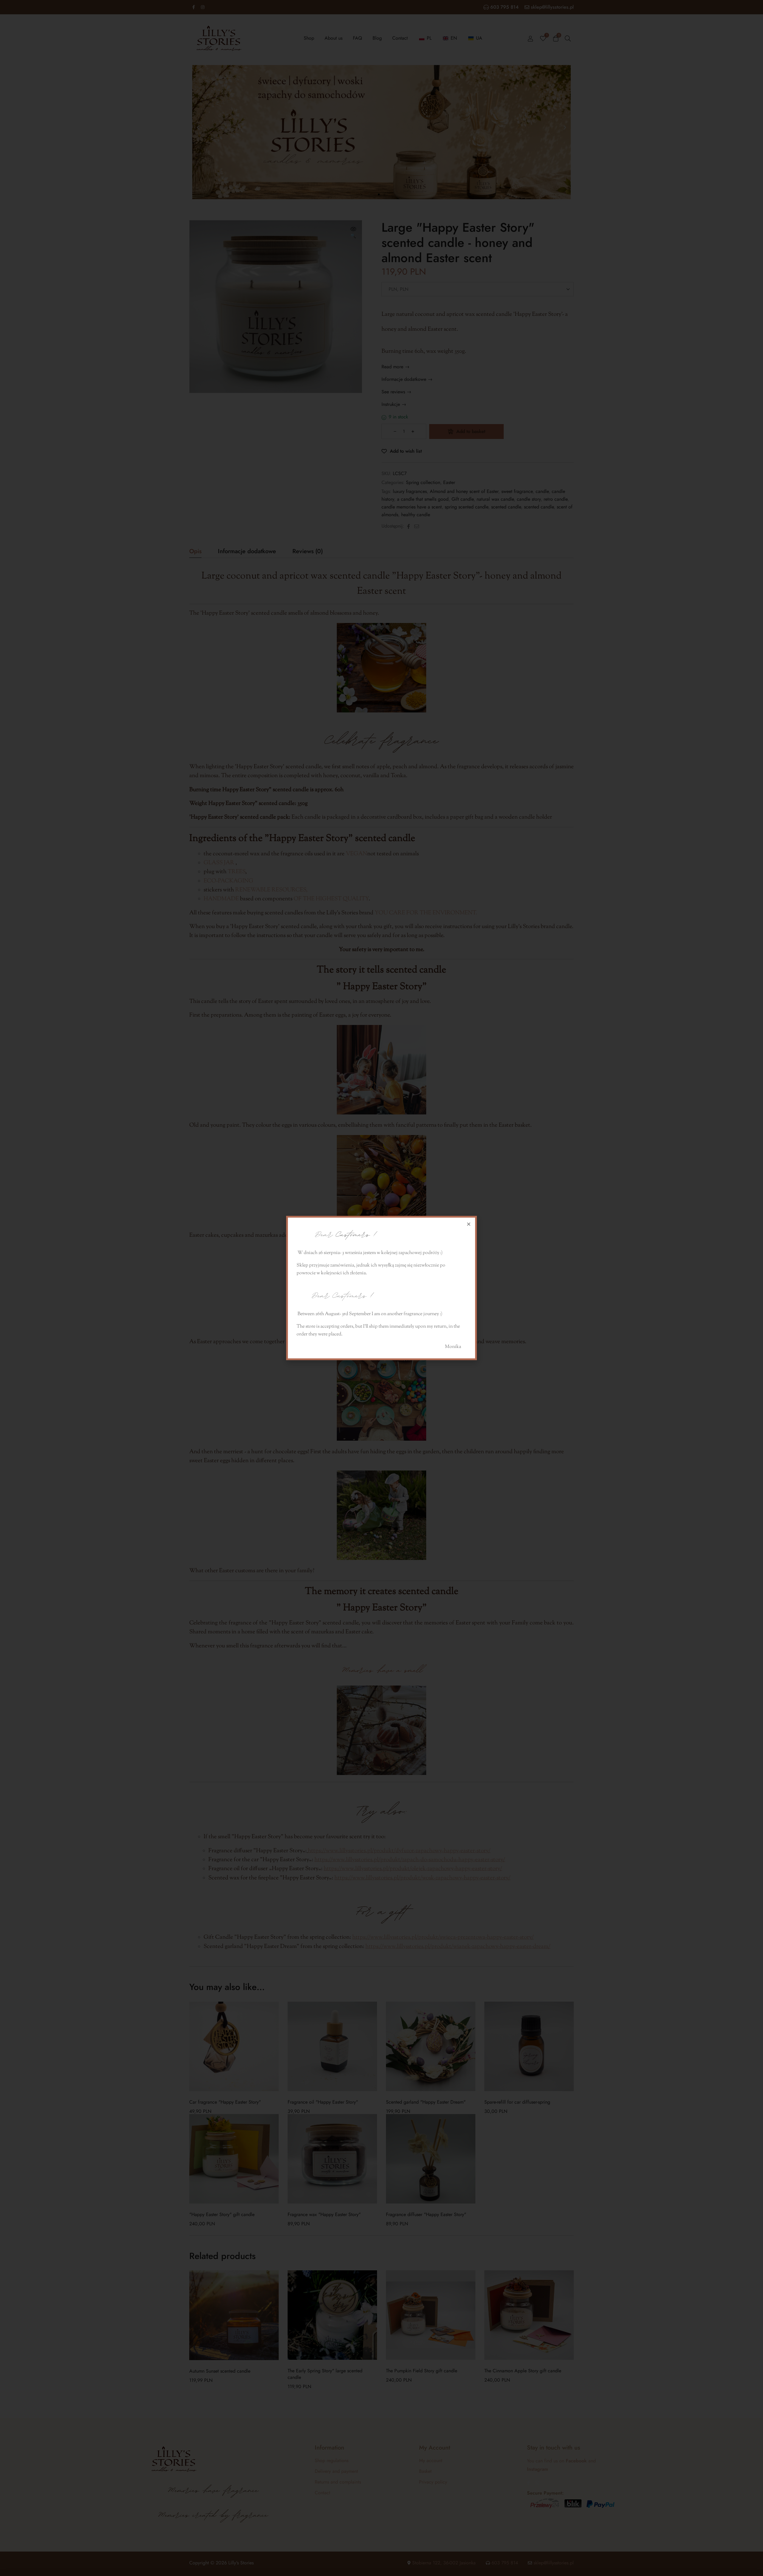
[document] (381, 1288)
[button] (469, 1224)
